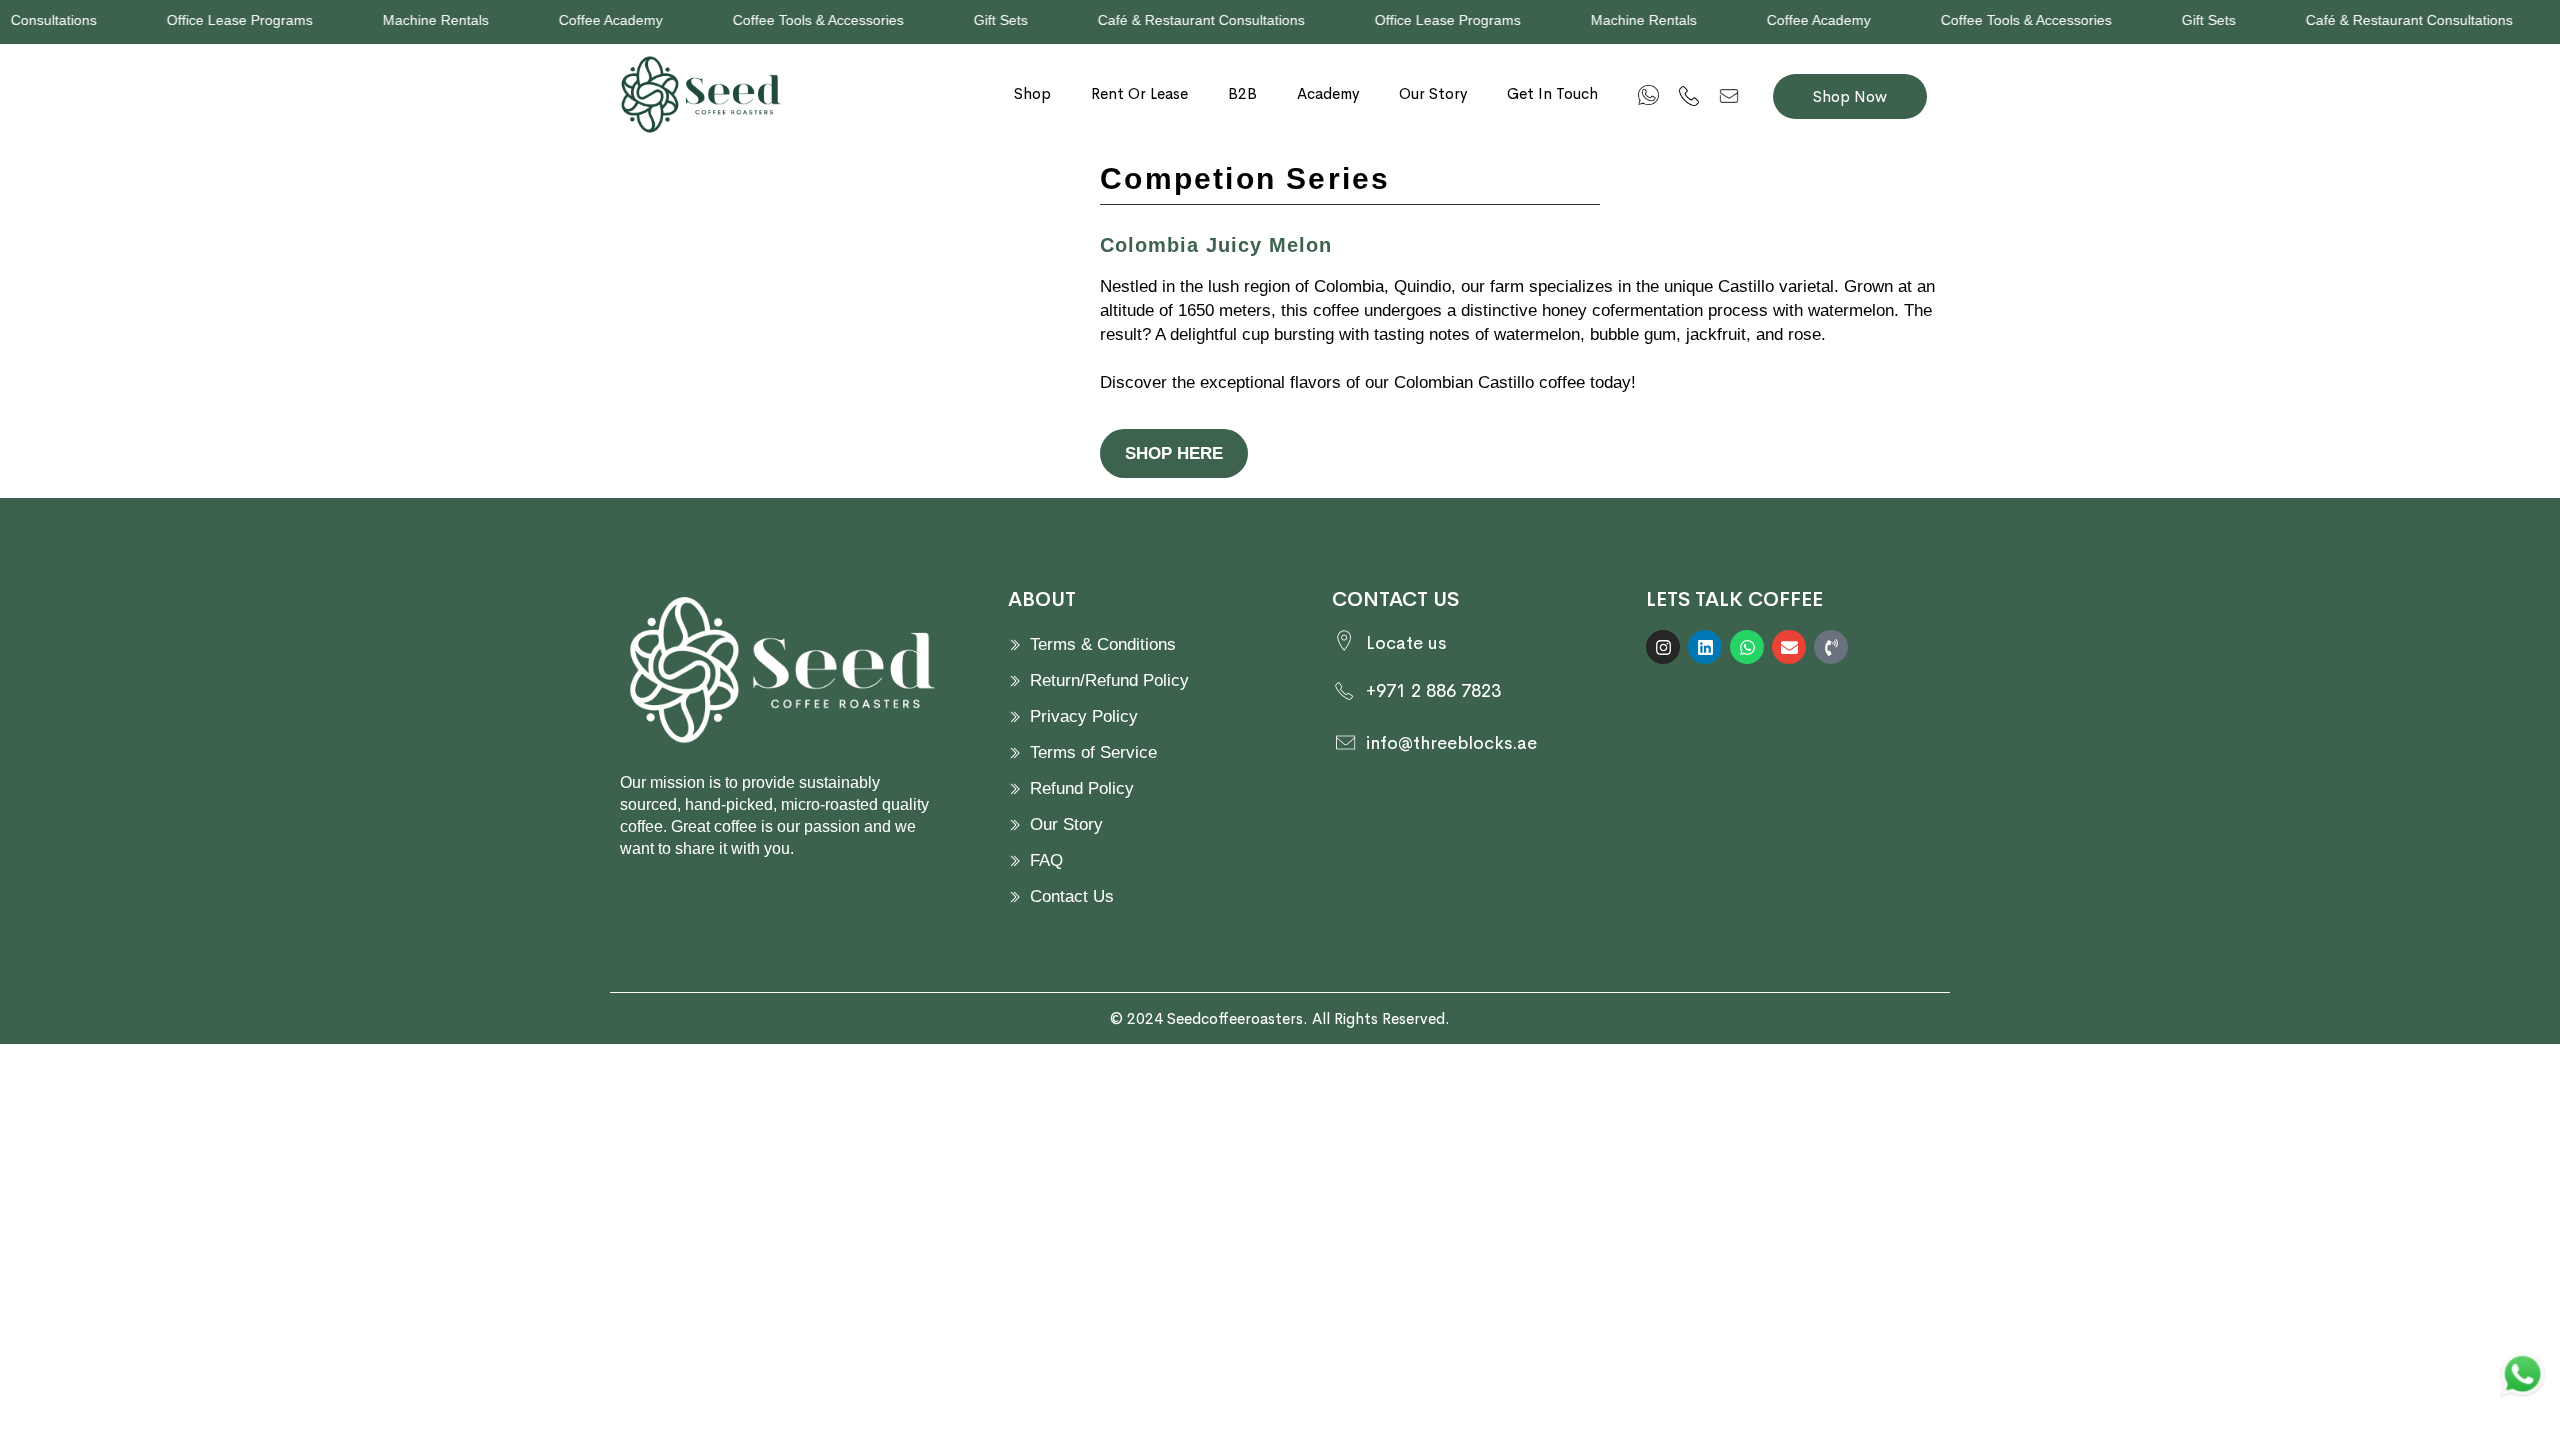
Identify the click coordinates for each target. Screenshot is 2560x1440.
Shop (1032, 93)
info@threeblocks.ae (1451, 743)
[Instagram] (1663, 647)
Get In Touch (1552, 93)
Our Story (1433, 93)
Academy (1328, 93)
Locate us (1406, 643)
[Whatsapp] (1747, 647)
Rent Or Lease (1139, 93)
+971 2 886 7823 (1433, 691)
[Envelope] (1789, 647)
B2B (1242, 93)
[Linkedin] (1705, 647)
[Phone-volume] (1831, 647)
